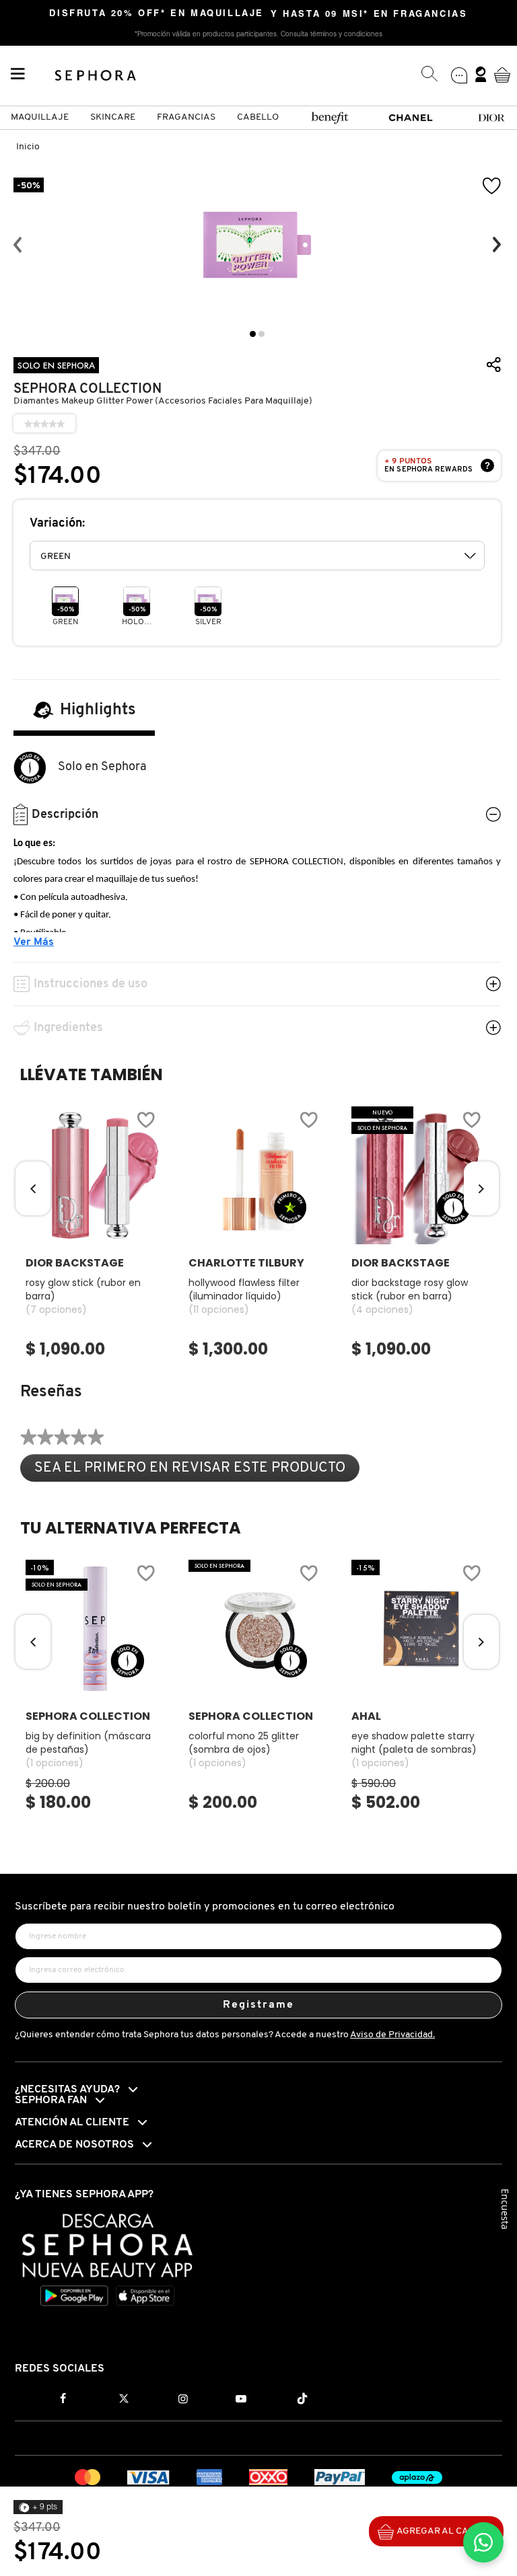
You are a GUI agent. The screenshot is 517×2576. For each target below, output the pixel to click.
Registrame (259, 2005)
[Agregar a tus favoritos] (492, 186)
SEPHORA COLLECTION (88, 389)
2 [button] (262, 334)
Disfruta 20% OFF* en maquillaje (157, 14)
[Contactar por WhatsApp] (483, 2542)
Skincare (113, 117)
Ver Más (34, 942)
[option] (257, 245)
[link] (44, 424)
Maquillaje (40, 117)
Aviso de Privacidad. (392, 2035)
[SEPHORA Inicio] (96, 75)
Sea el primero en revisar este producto (197, 1471)
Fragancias (186, 117)
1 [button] (253, 334)
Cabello (258, 117)
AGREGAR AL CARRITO (446, 2531)
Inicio (28, 147)
